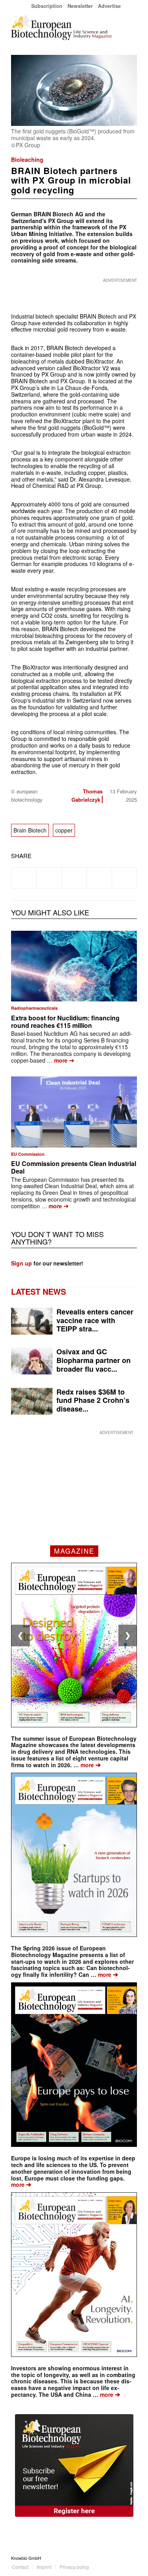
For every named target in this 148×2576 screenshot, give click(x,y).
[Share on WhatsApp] (74, 878)
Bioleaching (27, 159)
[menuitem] (47, 6)
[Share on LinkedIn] (99, 878)
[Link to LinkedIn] (119, 2558)
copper (64, 830)
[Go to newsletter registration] (74, 2465)
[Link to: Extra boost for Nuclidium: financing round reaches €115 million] (74, 966)
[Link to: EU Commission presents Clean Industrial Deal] (74, 1112)
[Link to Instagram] (131, 2558)
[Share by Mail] (124, 878)
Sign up (22, 1263)
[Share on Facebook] (24, 878)
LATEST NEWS (38, 1291)
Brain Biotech (30, 830)
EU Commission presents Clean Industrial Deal (74, 1167)
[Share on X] (49, 878)
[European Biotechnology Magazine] (61, 27)
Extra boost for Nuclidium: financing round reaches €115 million (65, 1022)
